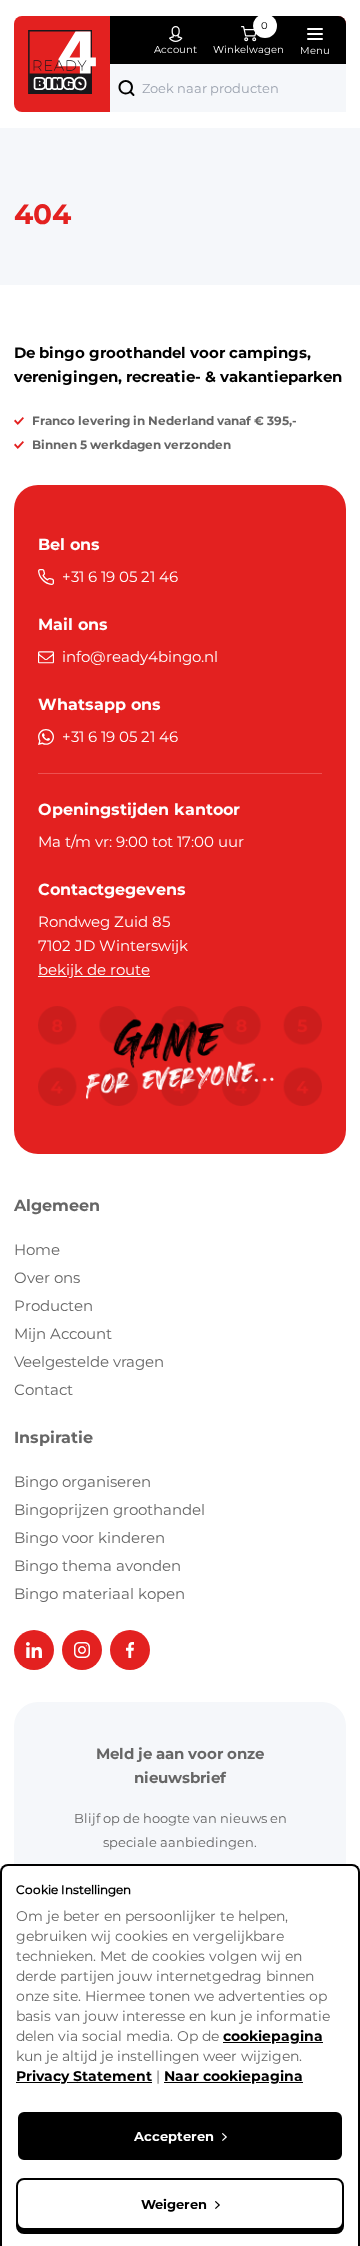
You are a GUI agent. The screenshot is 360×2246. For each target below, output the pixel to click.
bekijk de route (94, 969)
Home (37, 1249)
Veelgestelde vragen (89, 1361)
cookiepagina (273, 2036)
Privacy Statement (84, 2076)
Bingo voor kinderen (89, 1537)
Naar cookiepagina (233, 2076)
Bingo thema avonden (97, 1565)
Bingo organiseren (82, 1481)
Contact (43, 1389)
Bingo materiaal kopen (99, 1593)
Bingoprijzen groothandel (109, 1509)
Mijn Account (63, 1333)
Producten (53, 1305)
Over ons (47, 1277)
